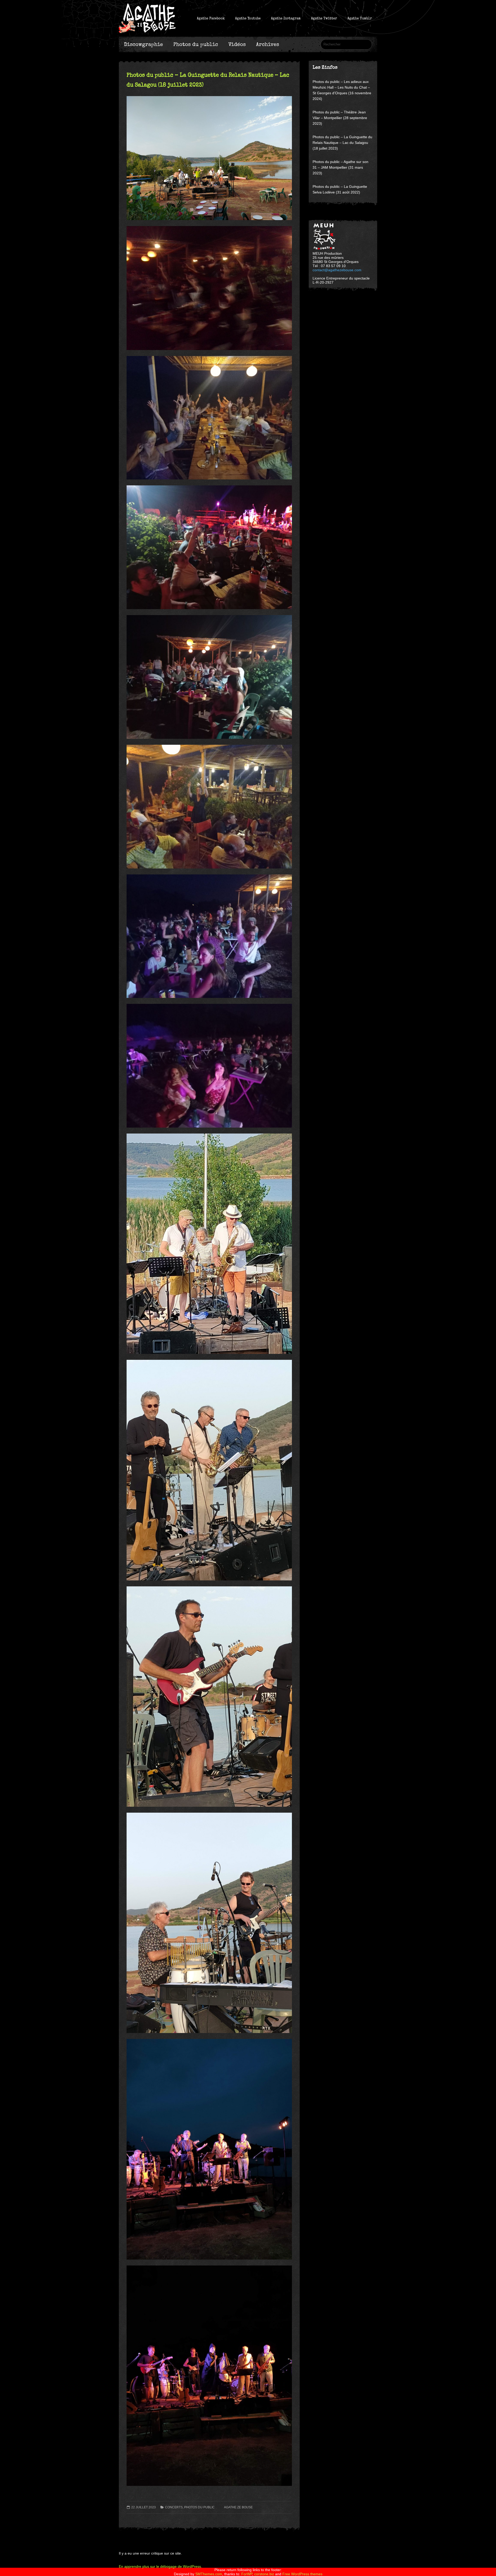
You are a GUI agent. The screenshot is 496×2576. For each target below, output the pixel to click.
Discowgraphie (144, 44)
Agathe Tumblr (360, 18)
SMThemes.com (209, 2574)
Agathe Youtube (248, 18)
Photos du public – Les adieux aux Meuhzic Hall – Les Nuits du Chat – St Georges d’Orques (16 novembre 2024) (342, 90)
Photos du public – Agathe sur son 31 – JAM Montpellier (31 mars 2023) (340, 167)
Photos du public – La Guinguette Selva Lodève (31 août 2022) (340, 189)
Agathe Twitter (324, 18)
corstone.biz (264, 2574)
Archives (268, 44)
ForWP (247, 2574)
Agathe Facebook (211, 18)
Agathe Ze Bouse (238, 2507)
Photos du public (196, 44)
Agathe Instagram (286, 18)
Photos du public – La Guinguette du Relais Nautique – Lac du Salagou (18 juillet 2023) (342, 143)
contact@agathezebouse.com (337, 270)
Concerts (174, 2507)
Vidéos (237, 44)
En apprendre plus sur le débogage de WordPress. (160, 2566)
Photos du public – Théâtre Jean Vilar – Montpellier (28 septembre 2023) (340, 118)
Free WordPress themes (302, 2574)
